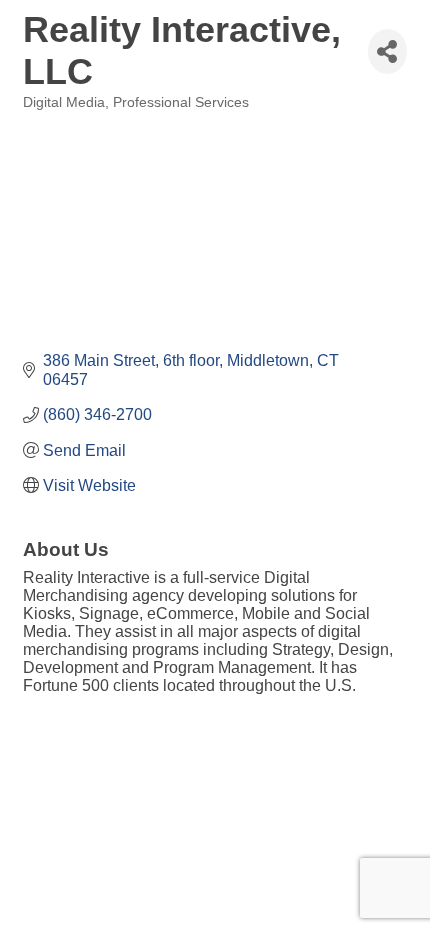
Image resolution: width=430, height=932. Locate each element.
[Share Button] (387, 51)
